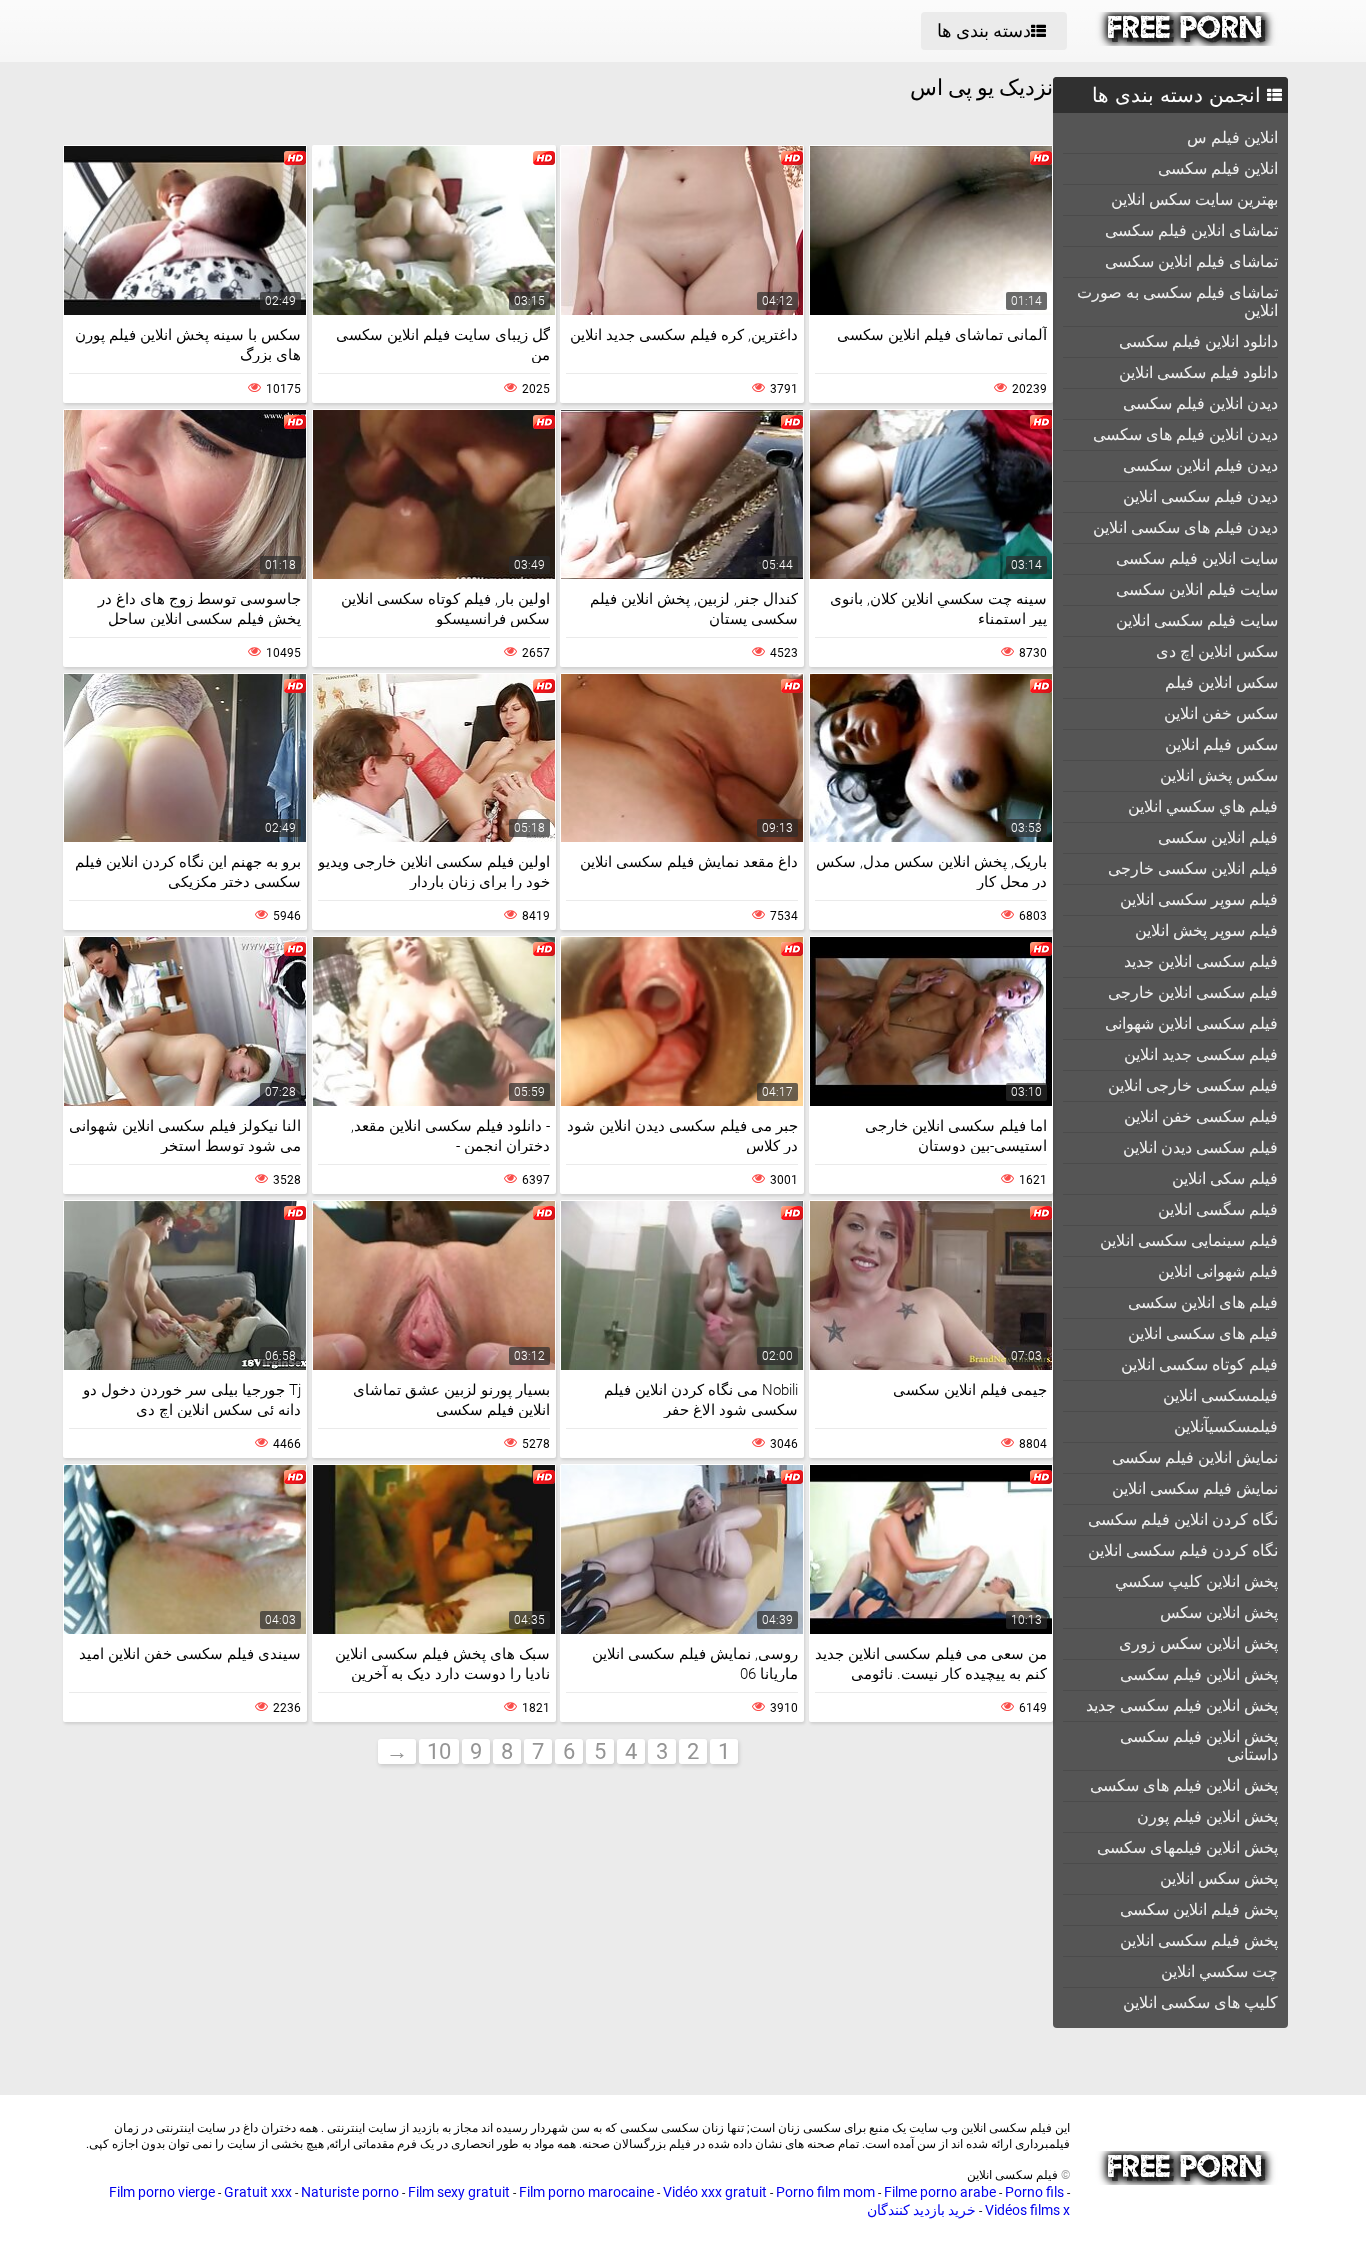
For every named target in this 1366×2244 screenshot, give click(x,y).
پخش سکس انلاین (1219, 1878)
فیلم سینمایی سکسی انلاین (1189, 1240)
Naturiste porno (350, 2192)
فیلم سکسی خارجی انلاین (1193, 1085)
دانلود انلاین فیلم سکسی (1198, 341)
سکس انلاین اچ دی (1217, 651)
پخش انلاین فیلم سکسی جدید (1182, 1705)
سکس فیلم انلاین (1221, 744)
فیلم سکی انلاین (1225, 1178)
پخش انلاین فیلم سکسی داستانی (1199, 1745)
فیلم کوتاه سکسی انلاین (1199, 1364)
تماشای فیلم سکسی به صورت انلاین (1177, 301)
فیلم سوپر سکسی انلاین (1199, 899)
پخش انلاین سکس (1219, 1612)
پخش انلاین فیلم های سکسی (1184, 1785)
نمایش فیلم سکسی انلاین (1195, 1488)
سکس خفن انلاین (1221, 713)
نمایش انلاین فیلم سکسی (1195, 1457)
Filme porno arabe (940, 2192)
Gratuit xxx (258, 2192)
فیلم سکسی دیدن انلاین (1200, 1147)
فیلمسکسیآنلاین (1226, 1426)
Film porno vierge (162, 2192)
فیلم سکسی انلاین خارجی (1193, 992)
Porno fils (1034, 2192)
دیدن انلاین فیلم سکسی (1200, 403)
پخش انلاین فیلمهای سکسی (1187, 1847)
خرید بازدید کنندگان (921, 2210)
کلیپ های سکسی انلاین (1200, 2002)
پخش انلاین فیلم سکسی (1199, 1674)
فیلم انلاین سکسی (1218, 837)
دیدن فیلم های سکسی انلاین (1185, 527)
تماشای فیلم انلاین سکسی (1191, 261)
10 (439, 1751)
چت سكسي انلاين (1219, 1971)
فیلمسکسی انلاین (1220, 1395)
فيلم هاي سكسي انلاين (1203, 806)
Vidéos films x (1027, 2210)
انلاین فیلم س (1232, 137)
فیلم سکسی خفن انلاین (1201, 1116)
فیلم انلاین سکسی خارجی (1193, 868)
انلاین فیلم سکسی (1218, 168)
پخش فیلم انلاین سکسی (1199, 1909)
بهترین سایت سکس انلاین (1194, 199)
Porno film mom (825, 2192)
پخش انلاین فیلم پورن (1207, 1816)
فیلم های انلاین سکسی (1203, 1302)
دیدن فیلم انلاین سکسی (1200, 465)
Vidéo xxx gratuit (715, 2192)
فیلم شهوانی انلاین (1218, 1271)
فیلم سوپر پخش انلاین (1206, 930)
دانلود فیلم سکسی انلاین (1198, 372)
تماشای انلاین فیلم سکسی (1191, 230)
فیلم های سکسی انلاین (1203, 1333)
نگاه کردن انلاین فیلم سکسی (1183, 1519)
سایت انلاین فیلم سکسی (1197, 558)
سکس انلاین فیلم (1221, 682)
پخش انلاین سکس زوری (1198, 1643)
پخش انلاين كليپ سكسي (1196, 1581)
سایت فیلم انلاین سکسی (1197, 589)
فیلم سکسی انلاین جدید (1201, 961)
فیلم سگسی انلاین (1218, 1209)
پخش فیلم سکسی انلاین (1199, 1940)
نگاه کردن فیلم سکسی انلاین (1183, 1550)
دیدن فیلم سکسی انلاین (1200, 496)
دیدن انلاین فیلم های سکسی (1185, 434)
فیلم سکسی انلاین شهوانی (1191, 1023)
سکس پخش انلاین (1219, 775)
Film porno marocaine (586, 2192)
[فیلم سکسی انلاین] (1186, 41)
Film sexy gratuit (459, 2192)
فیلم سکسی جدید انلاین (1201, 1054)
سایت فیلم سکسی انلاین (1197, 620)
